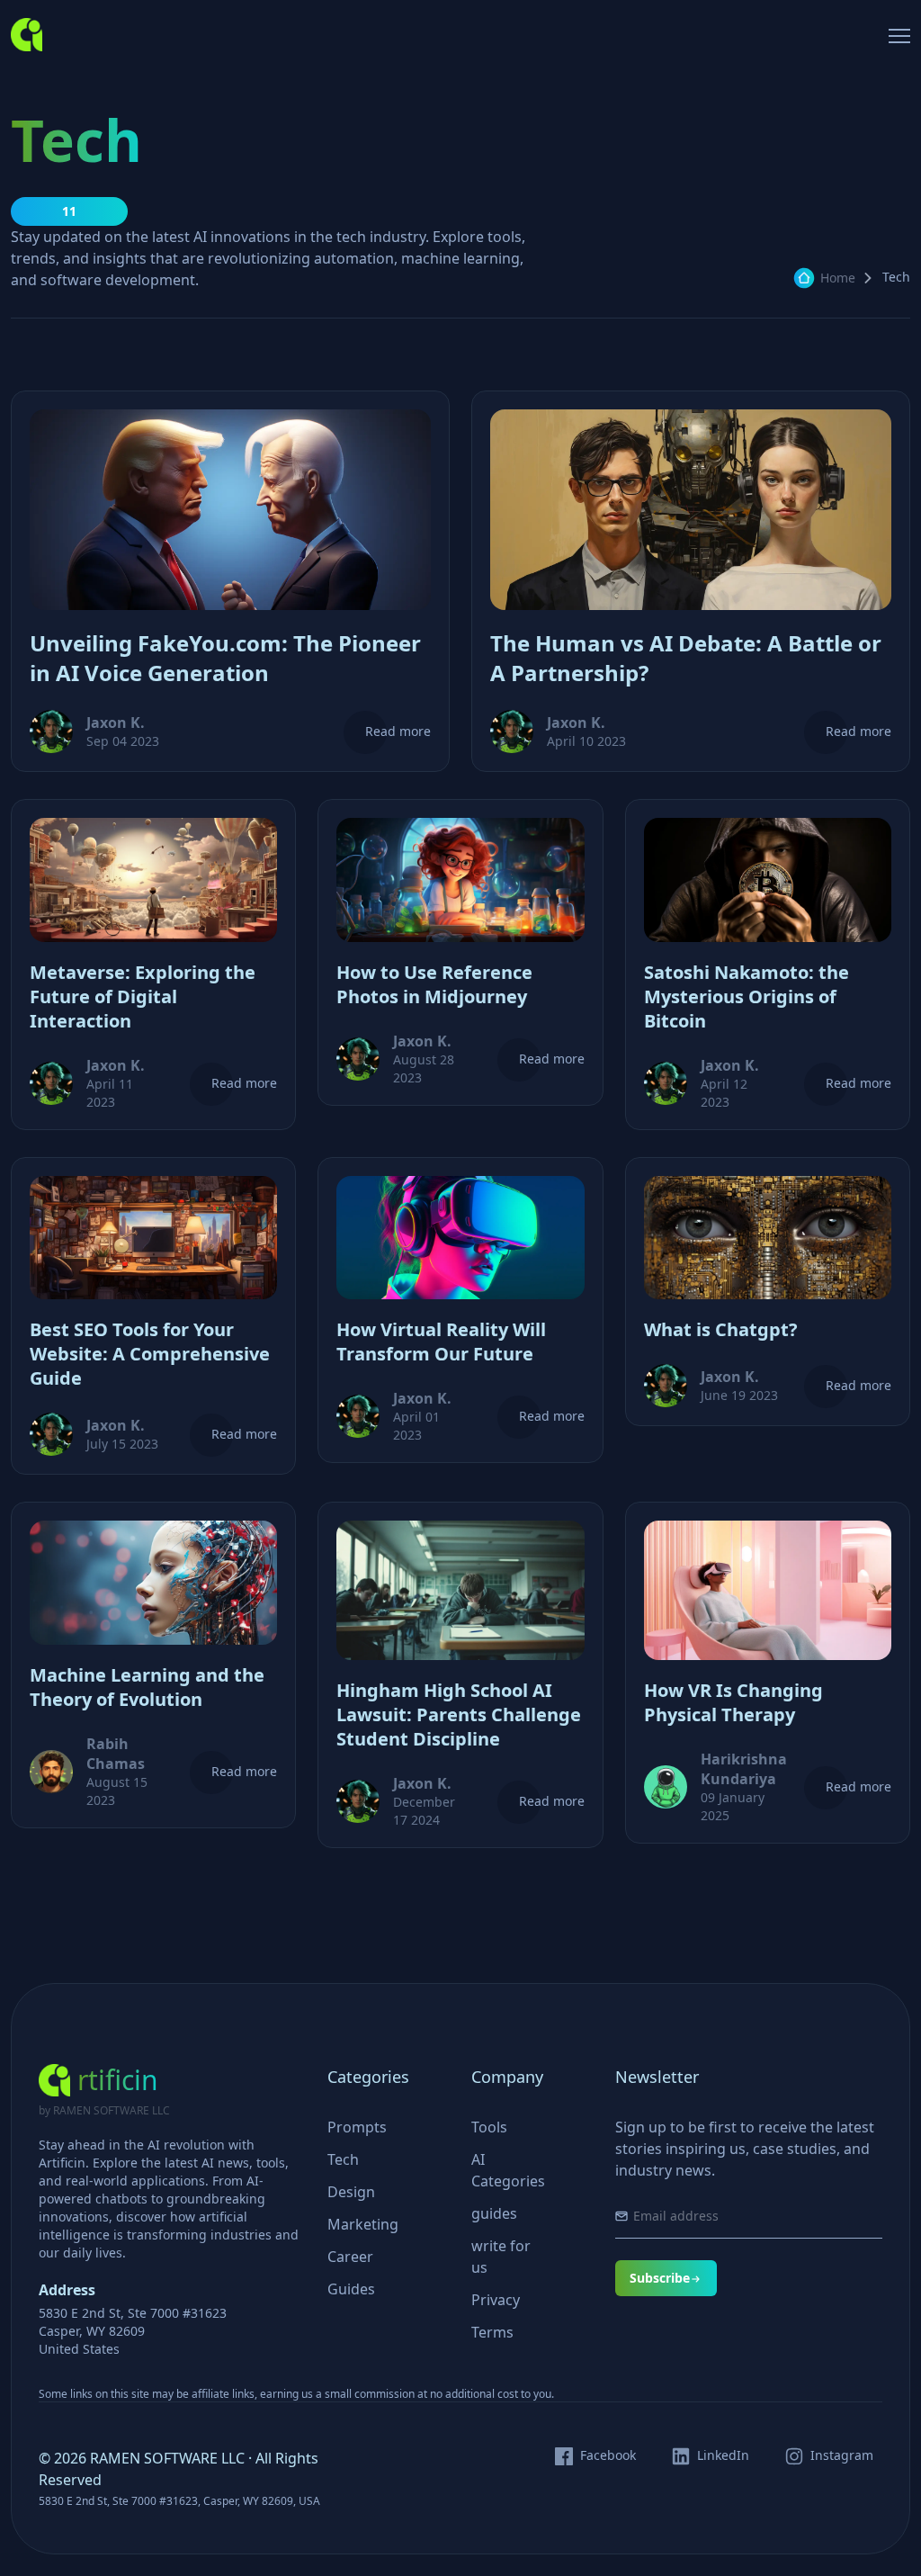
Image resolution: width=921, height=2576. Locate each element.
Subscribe (660, 2278)
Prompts (357, 2127)
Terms (492, 2332)
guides (494, 2213)
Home (838, 278)
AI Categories (508, 2170)
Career (350, 2257)
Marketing (363, 2224)
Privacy (496, 2300)
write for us (501, 2257)
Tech (343, 2159)
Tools (489, 2127)
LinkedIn (723, 2455)
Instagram (842, 2455)
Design (351, 2192)
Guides (351, 2289)
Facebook (608, 2455)
